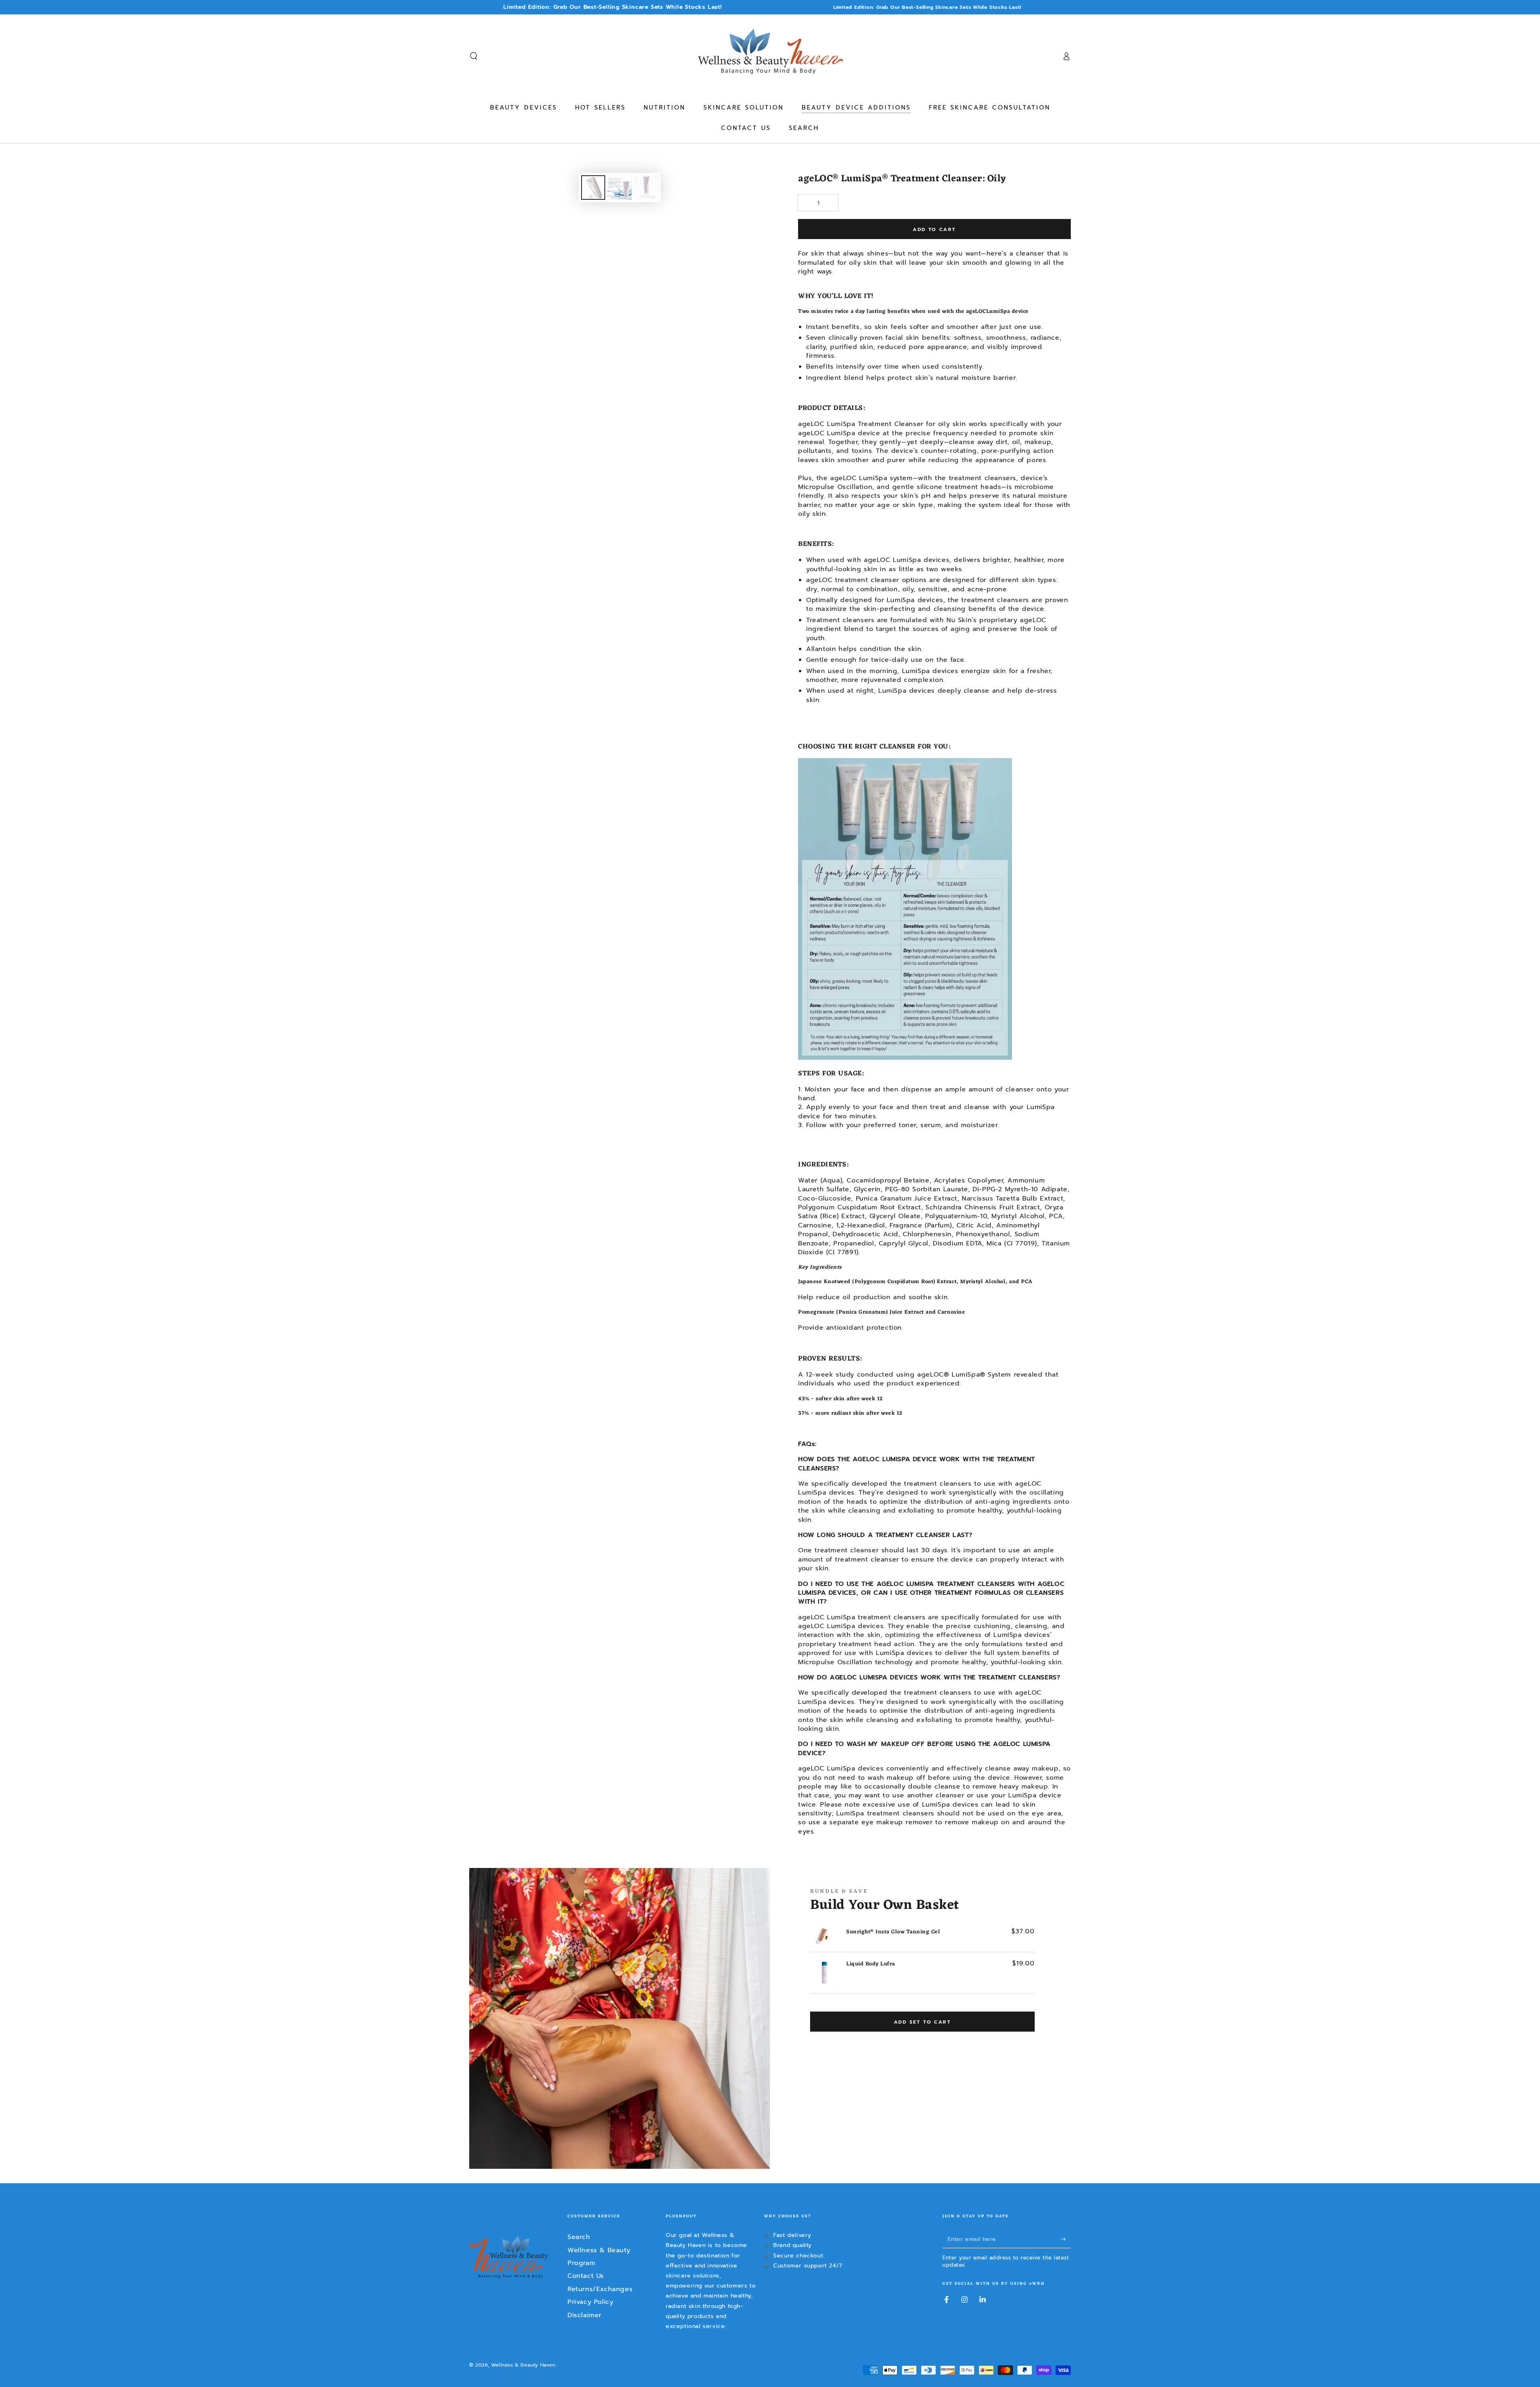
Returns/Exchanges (600, 2289)
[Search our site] (474, 56)
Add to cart (934, 229)
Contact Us (586, 2276)
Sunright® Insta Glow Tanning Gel (893, 1932)
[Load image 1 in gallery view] (593, 188)
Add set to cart (922, 2022)
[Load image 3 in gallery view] (646, 188)
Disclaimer (585, 2315)
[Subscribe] (1066, 2239)
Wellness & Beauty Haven (523, 2365)
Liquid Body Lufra (871, 1964)
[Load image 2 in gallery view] (620, 188)
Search (579, 2237)
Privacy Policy (590, 2302)
